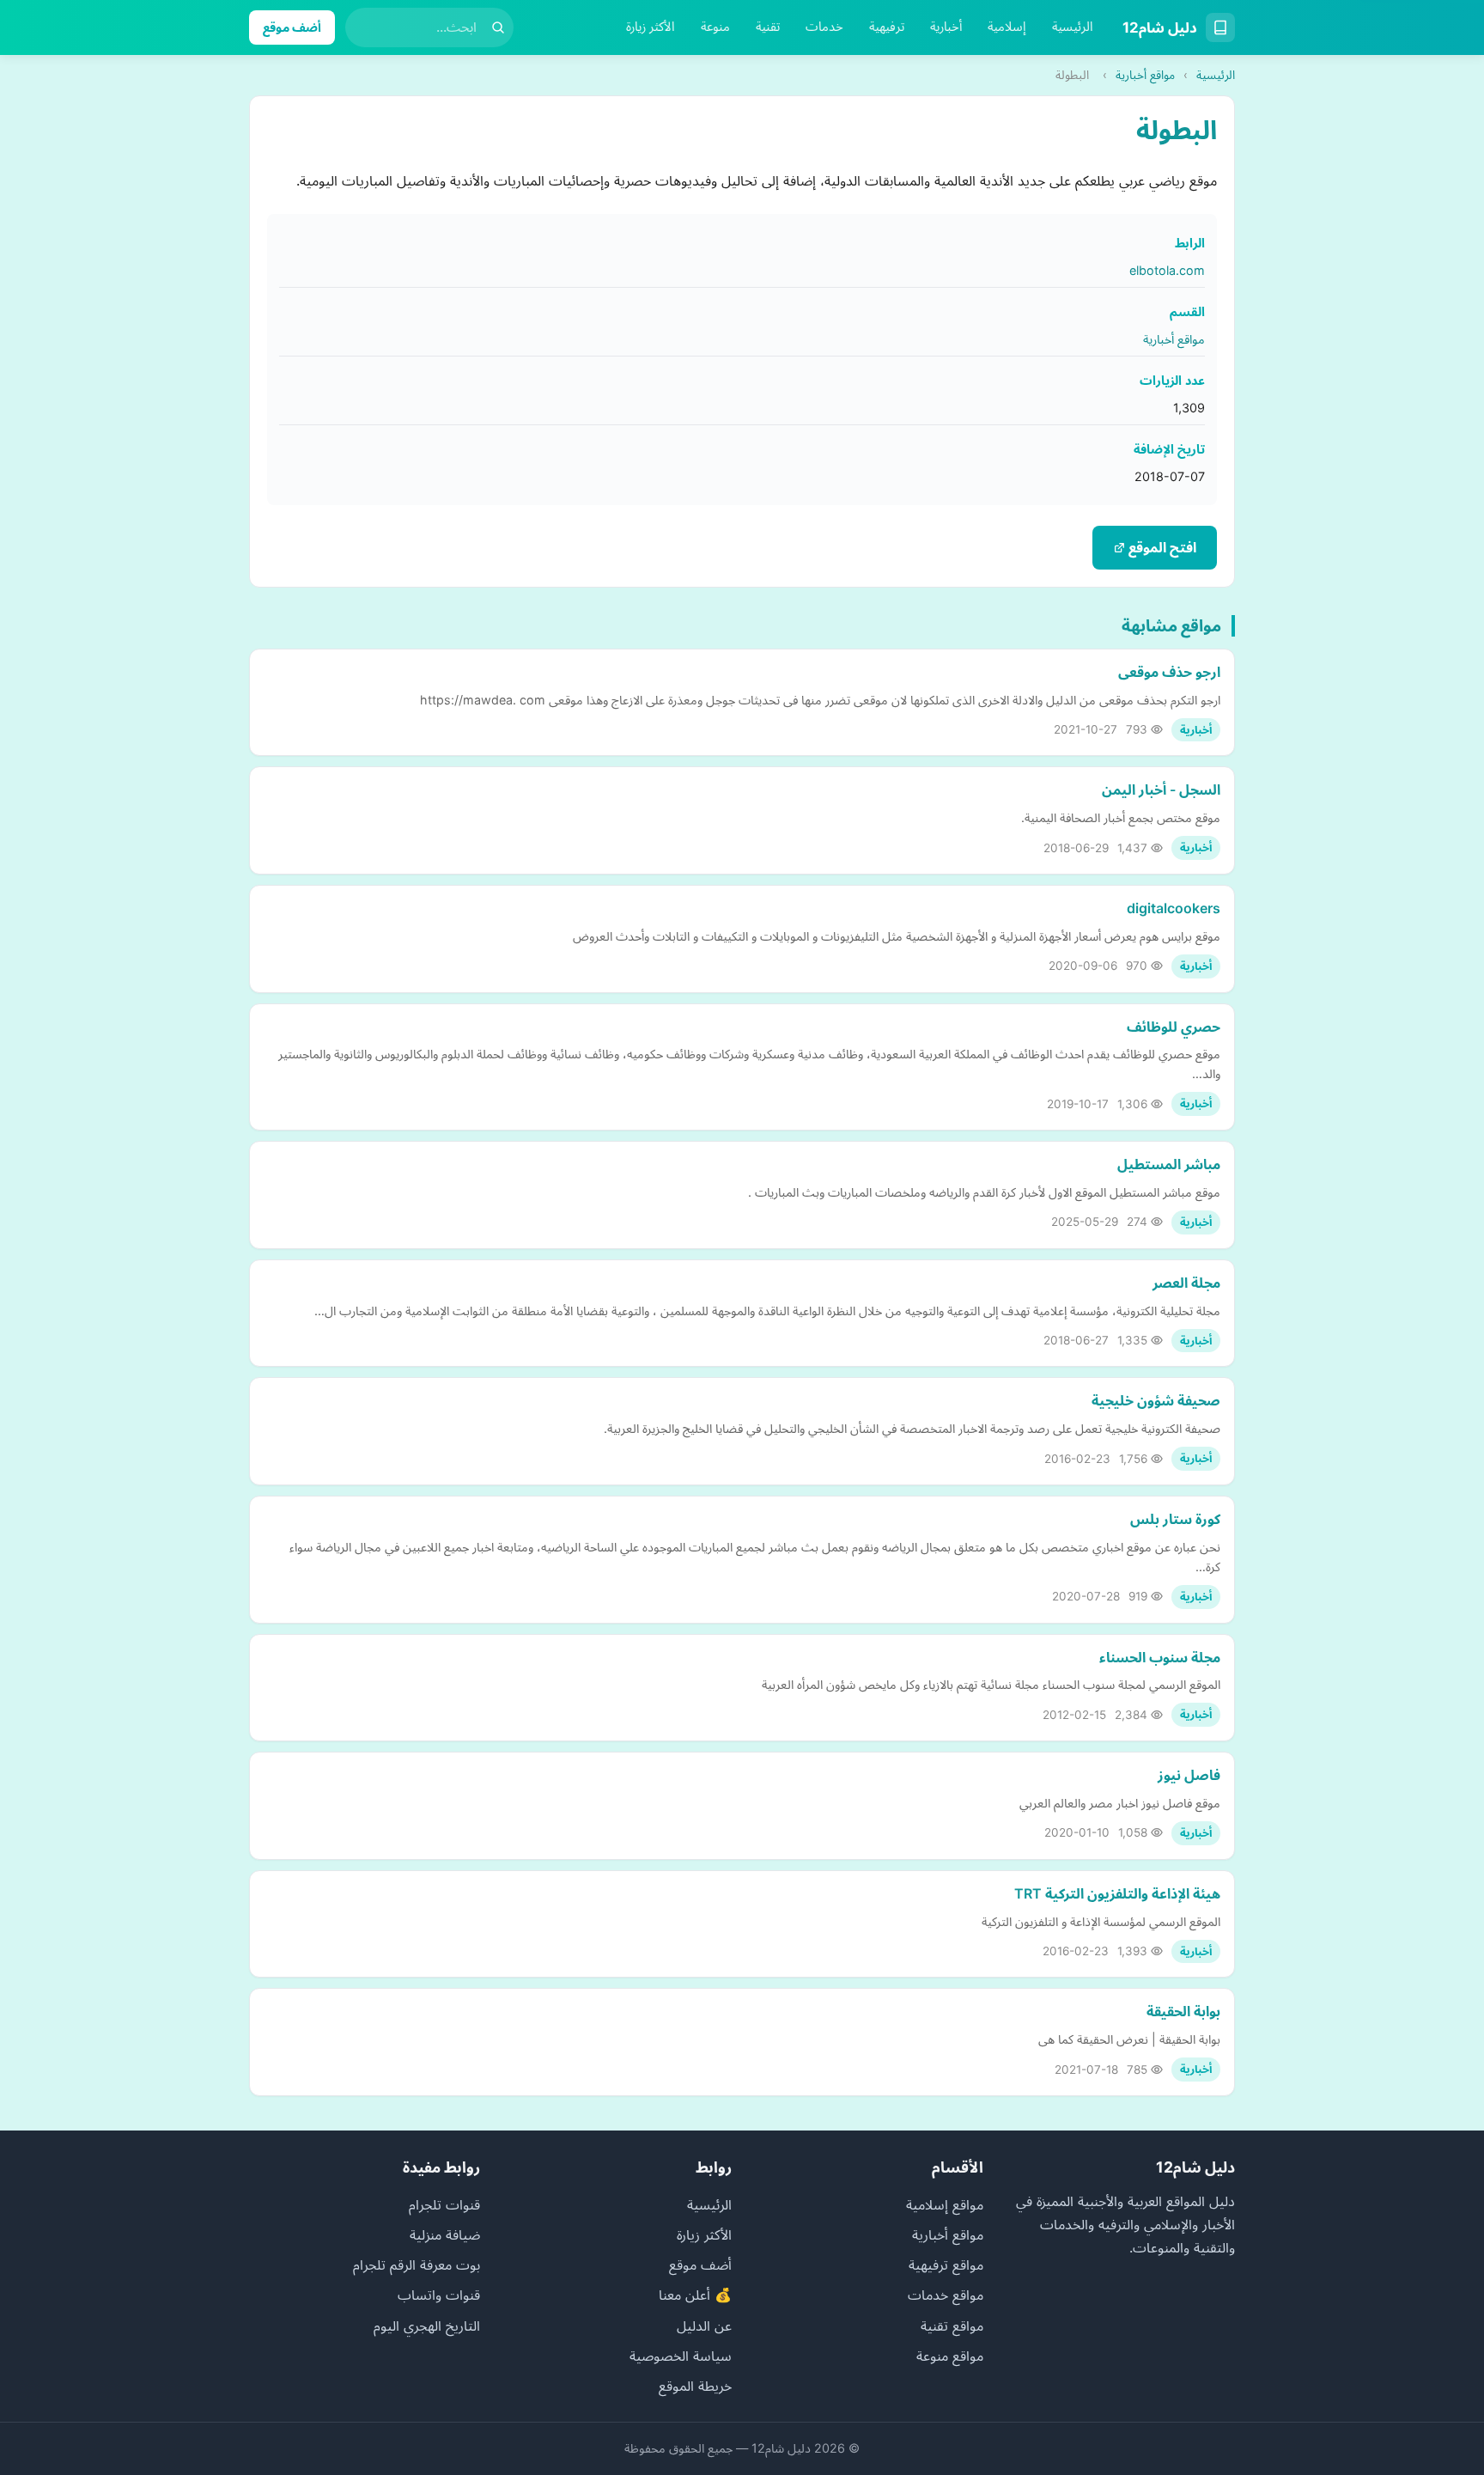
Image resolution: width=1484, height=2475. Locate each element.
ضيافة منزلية (445, 2234)
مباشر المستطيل (1169, 1164)
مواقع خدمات (946, 2295)
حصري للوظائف (1174, 1027)
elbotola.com (1167, 270)
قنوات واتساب (439, 2295)
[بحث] (498, 27)
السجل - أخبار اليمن (1161, 789)
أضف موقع (292, 27)
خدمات (824, 27)
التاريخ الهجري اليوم (427, 2326)
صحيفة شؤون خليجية (1156, 1400)
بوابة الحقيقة (1183, 2011)
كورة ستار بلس (1175, 1519)
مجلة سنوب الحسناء (1160, 1657)
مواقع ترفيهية (946, 2265)
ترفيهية (887, 27)
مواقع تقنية (952, 2326)
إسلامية (1007, 27)
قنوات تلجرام (444, 2204)
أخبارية (946, 27)
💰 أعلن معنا (695, 2295)
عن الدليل (704, 2326)
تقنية (768, 27)
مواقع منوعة (950, 2356)
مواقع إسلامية (945, 2204)
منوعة (715, 27)
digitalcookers (1174, 908)
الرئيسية (1073, 27)
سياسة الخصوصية (681, 2356)
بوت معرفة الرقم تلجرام (417, 2265)
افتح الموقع (1161, 547)
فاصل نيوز (1189, 1775)
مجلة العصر (1186, 1283)
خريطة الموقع (695, 2386)
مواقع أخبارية (1145, 75)
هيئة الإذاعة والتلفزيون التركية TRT (1117, 1893)
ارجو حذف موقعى (1169, 672)
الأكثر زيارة (651, 27)
